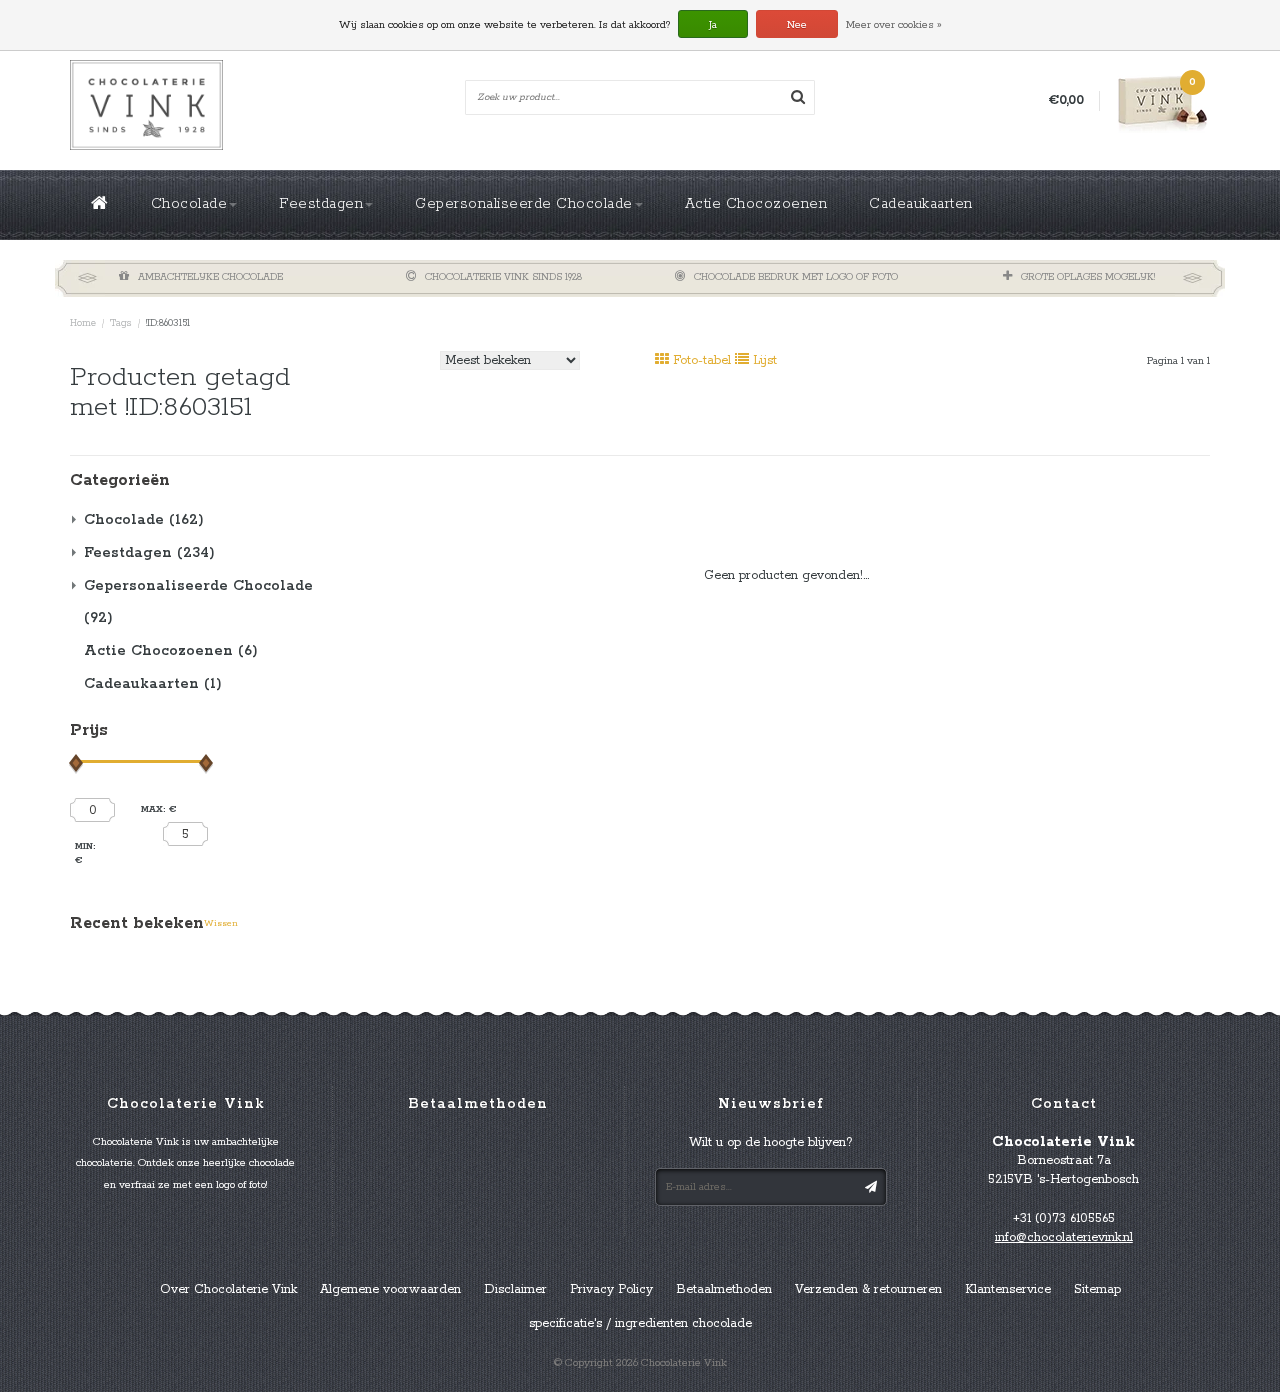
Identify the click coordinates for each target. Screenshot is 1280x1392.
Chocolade (189, 204)
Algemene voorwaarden (390, 1289)
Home (83, 323)
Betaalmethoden (724, 1289)
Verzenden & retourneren (868, 1289)
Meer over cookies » (894, 25)
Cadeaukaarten (921, 204)
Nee (797, 25)
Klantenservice (1008, 1289)
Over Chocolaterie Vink (228, 1289)
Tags (121, 323)
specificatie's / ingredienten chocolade (640, 1323)
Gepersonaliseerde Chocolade (524, 204)
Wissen (221, 923)
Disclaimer (515, 1289)
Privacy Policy (611, 1289)
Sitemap (1097, 1289)
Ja (713, 25)
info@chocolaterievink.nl (1064, 1237)
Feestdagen (321, 204)
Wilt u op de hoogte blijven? (771, 1142)
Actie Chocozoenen (756, 204)
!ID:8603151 (168, 323)
